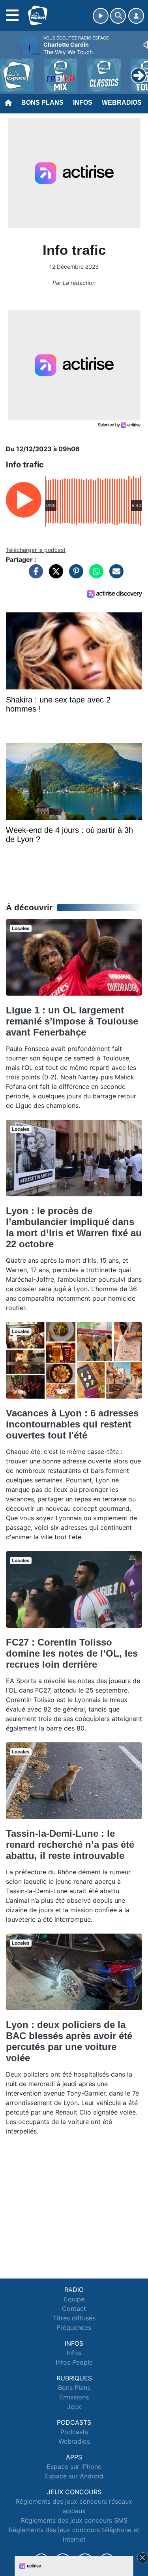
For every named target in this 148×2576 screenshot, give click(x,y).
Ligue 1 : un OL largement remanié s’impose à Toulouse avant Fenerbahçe (72, 1021)
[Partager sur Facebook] (34, 575)
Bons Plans (42, 103)
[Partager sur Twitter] (54, 575)
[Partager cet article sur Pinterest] (74, 575)
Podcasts (74, 2432)
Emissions (74, 2397)
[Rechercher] (118, 16)
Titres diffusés (74, 2318)
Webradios (122, 103)
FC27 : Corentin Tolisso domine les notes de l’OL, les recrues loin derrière (72, 1653)
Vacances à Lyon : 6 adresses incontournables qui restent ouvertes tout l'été (72, 1424)
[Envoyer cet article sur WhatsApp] (94, 575)
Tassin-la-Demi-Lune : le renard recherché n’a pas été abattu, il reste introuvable (70, 1844)
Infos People (74, 2362)
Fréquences (74, 2327)
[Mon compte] (136, 16)
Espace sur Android (74, 2476)
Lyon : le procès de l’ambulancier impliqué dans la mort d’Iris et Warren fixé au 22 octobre (74, 1227)
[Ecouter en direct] (101, 16)
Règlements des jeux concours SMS (74, 2520)
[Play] (10, 70)
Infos (83, 103)
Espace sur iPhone (74, 2467)
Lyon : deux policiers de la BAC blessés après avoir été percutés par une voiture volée (69, 2041)
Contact (74, 2309)
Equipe (74, 2299)
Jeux (74, 2407)
